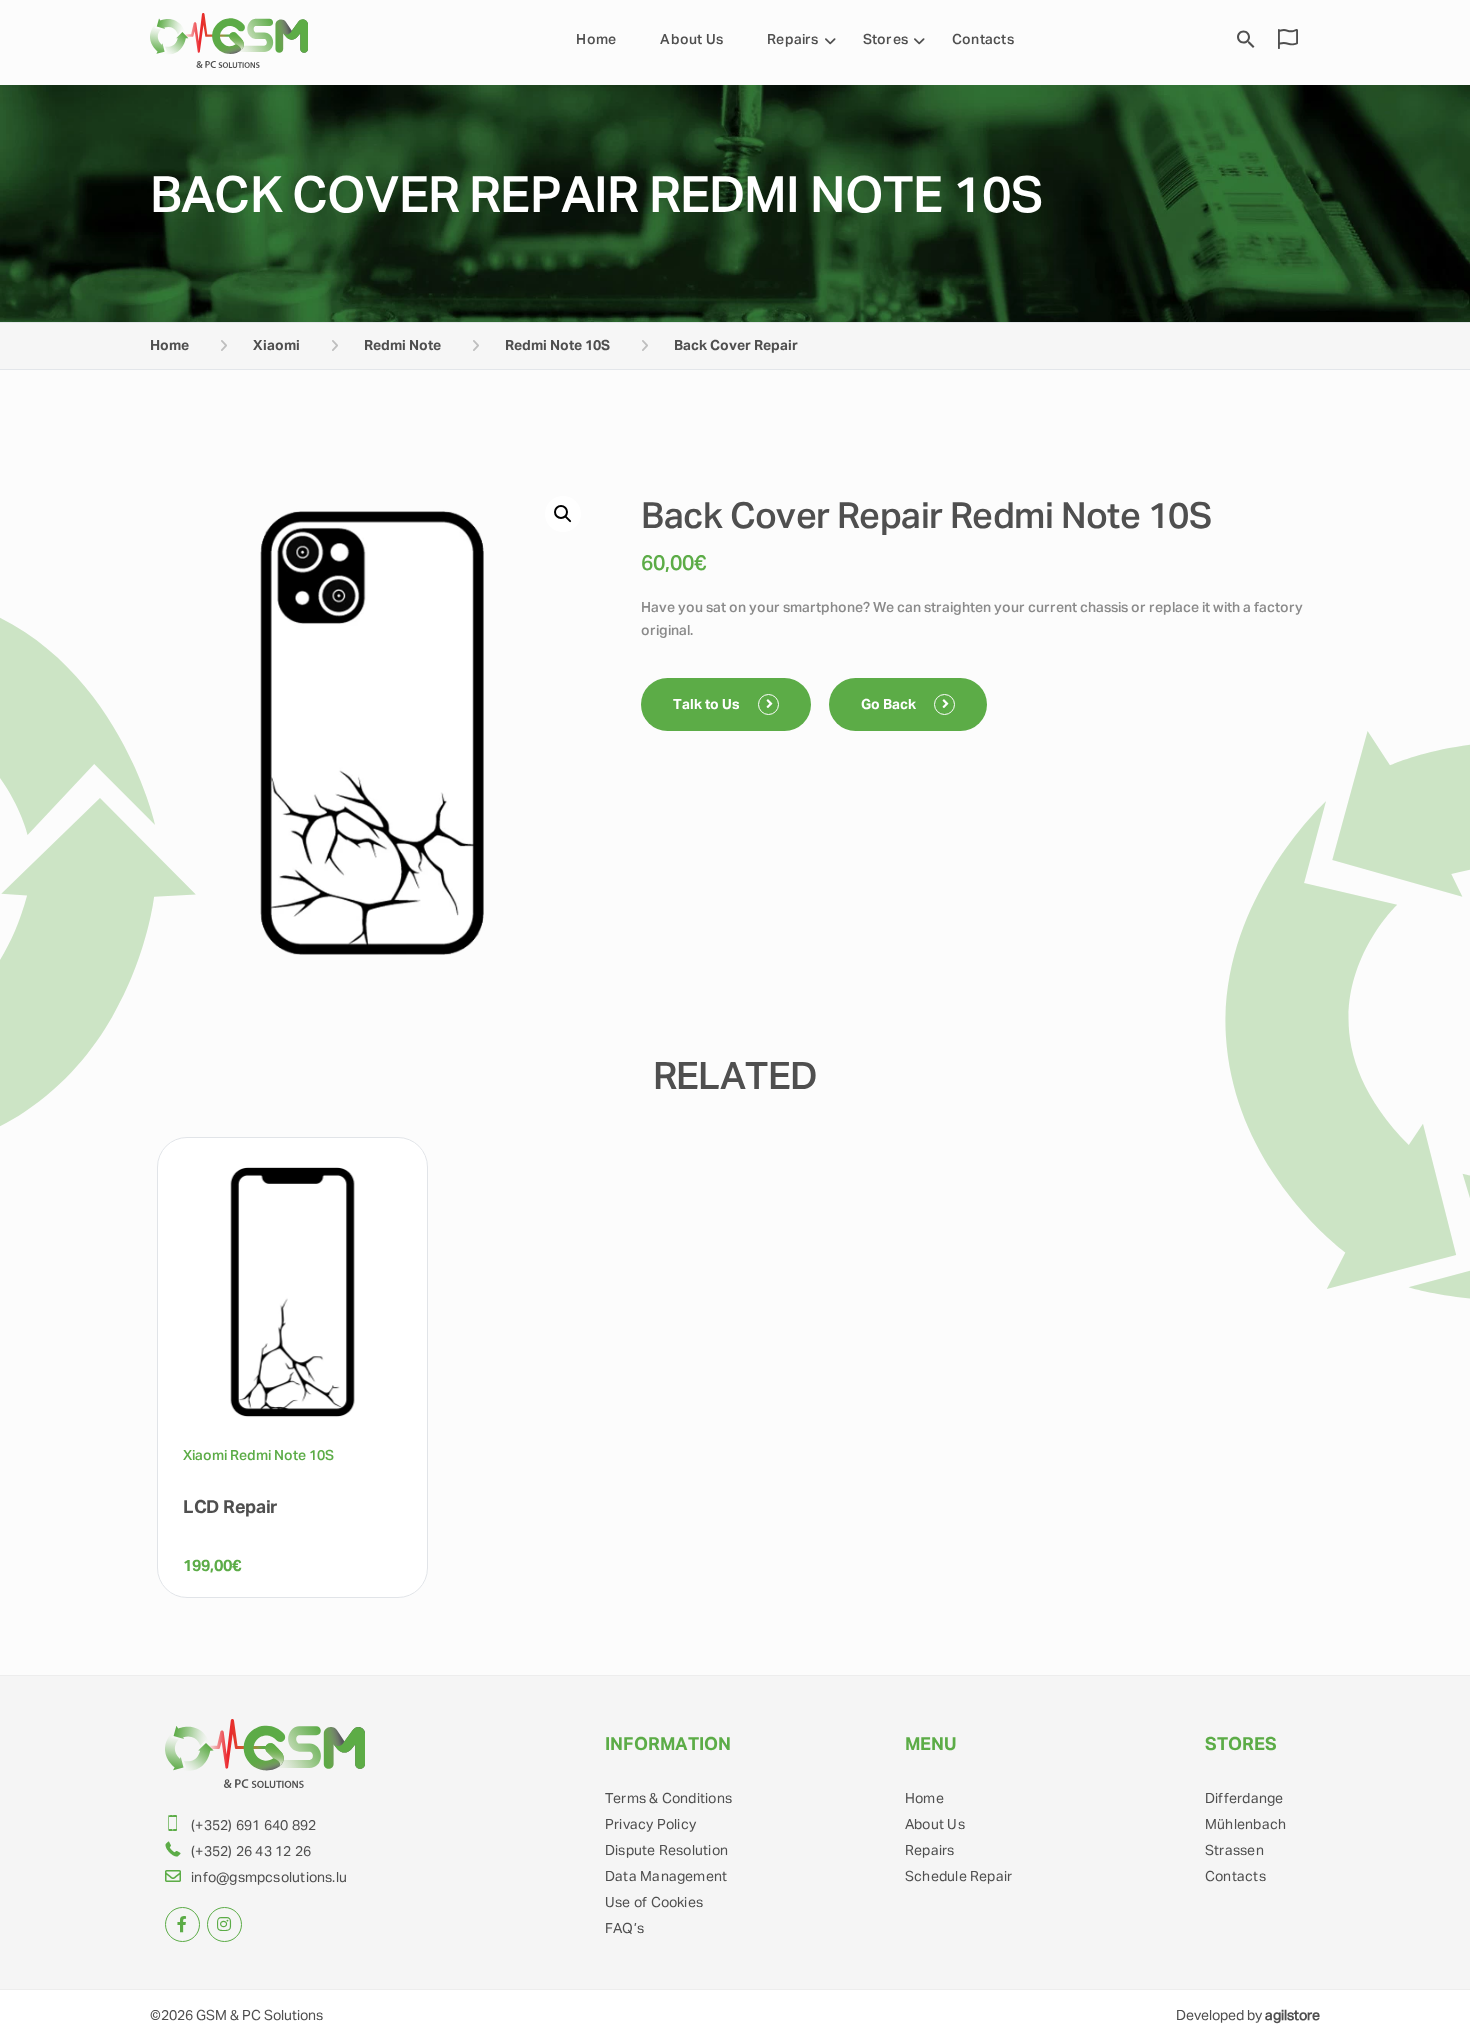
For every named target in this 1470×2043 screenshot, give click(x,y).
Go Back (890, 705)
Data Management (666, 1877)
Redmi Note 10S (557, 346)
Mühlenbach (1245, 1825)
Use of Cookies (654, 1903)
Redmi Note (402, 346)
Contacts (983, 40)
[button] (563, 514)
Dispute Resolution (666, 1851)
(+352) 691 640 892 (253, 1826)
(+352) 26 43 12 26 (251, 1852)
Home (596, 40)
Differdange (1244, 1799)
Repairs (793, 40)
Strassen (1234, 1851)
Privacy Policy (650, 1825)
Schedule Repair (958, 1877)
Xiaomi (276, 346)
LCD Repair (230, 1508)
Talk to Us (708, 705)
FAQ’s (624, 1929)
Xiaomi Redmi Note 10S (258, 1456)
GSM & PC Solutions (259, 2016)
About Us (691, 40)
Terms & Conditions (668, 1799)
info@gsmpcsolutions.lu (269, 1878)
